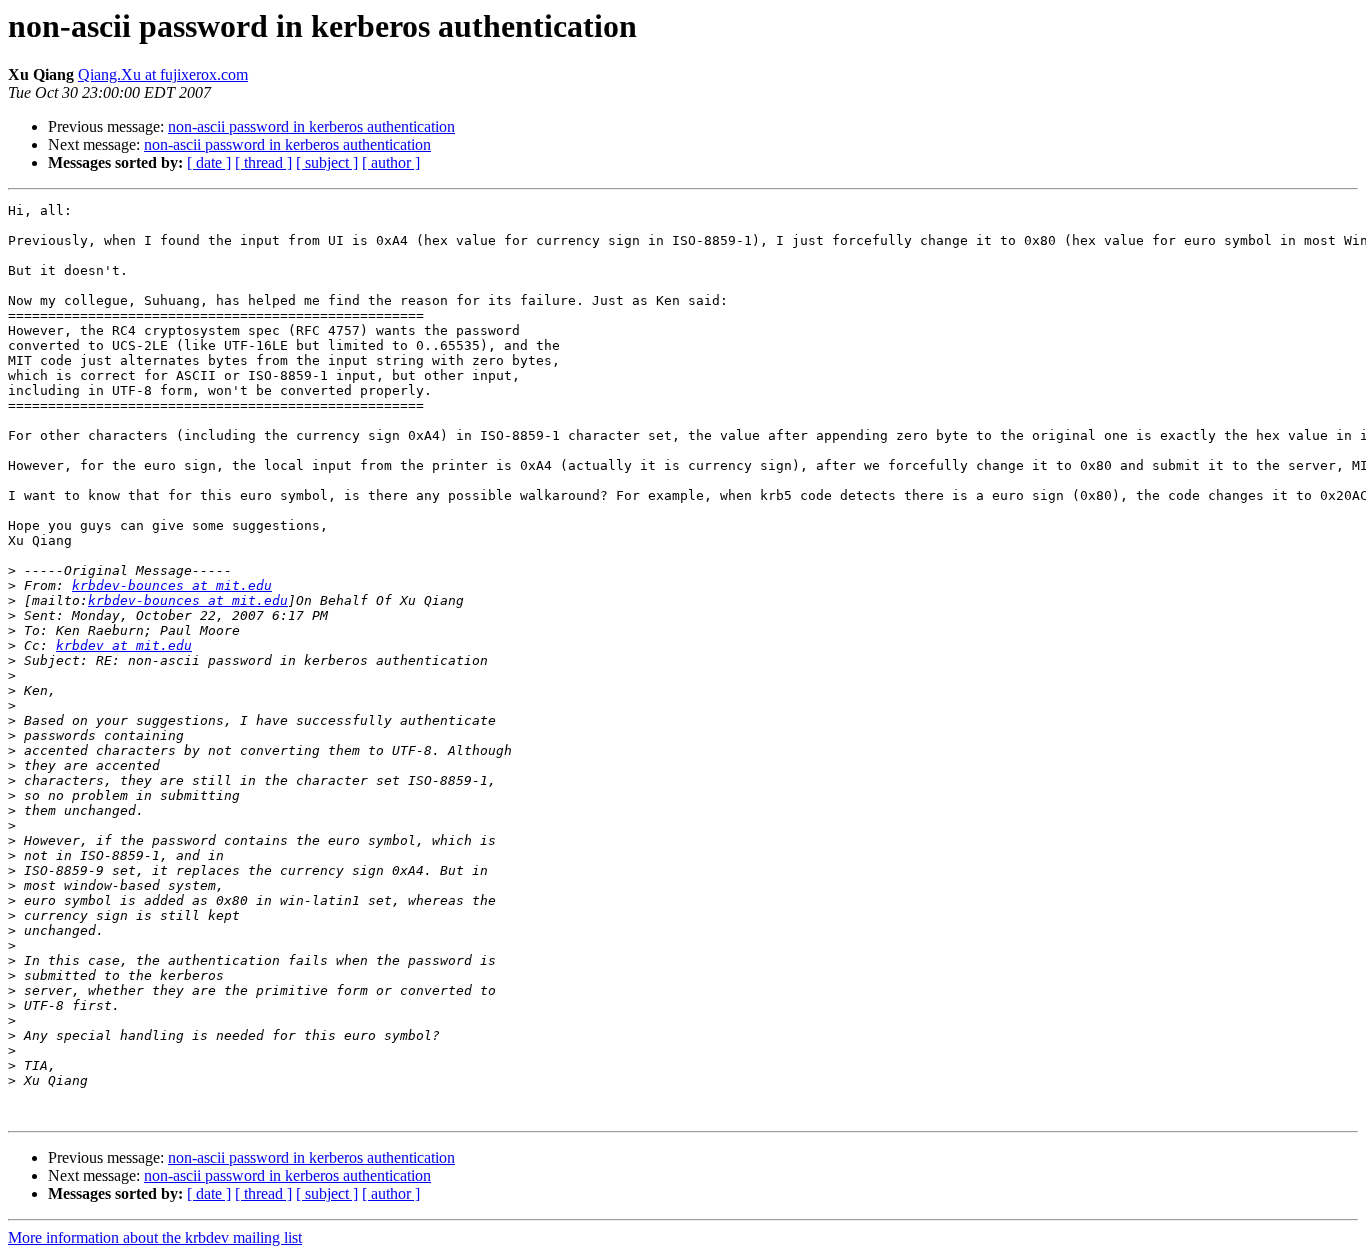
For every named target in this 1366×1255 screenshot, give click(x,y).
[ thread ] (263, 162)
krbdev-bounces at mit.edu (172, 585)
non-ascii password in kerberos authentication (311, 126)
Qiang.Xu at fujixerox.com (163, 74)
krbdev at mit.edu (124, 645)
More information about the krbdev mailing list (155, 1237)
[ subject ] (327, 162)
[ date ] (209, 162)
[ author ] (391, 162)
